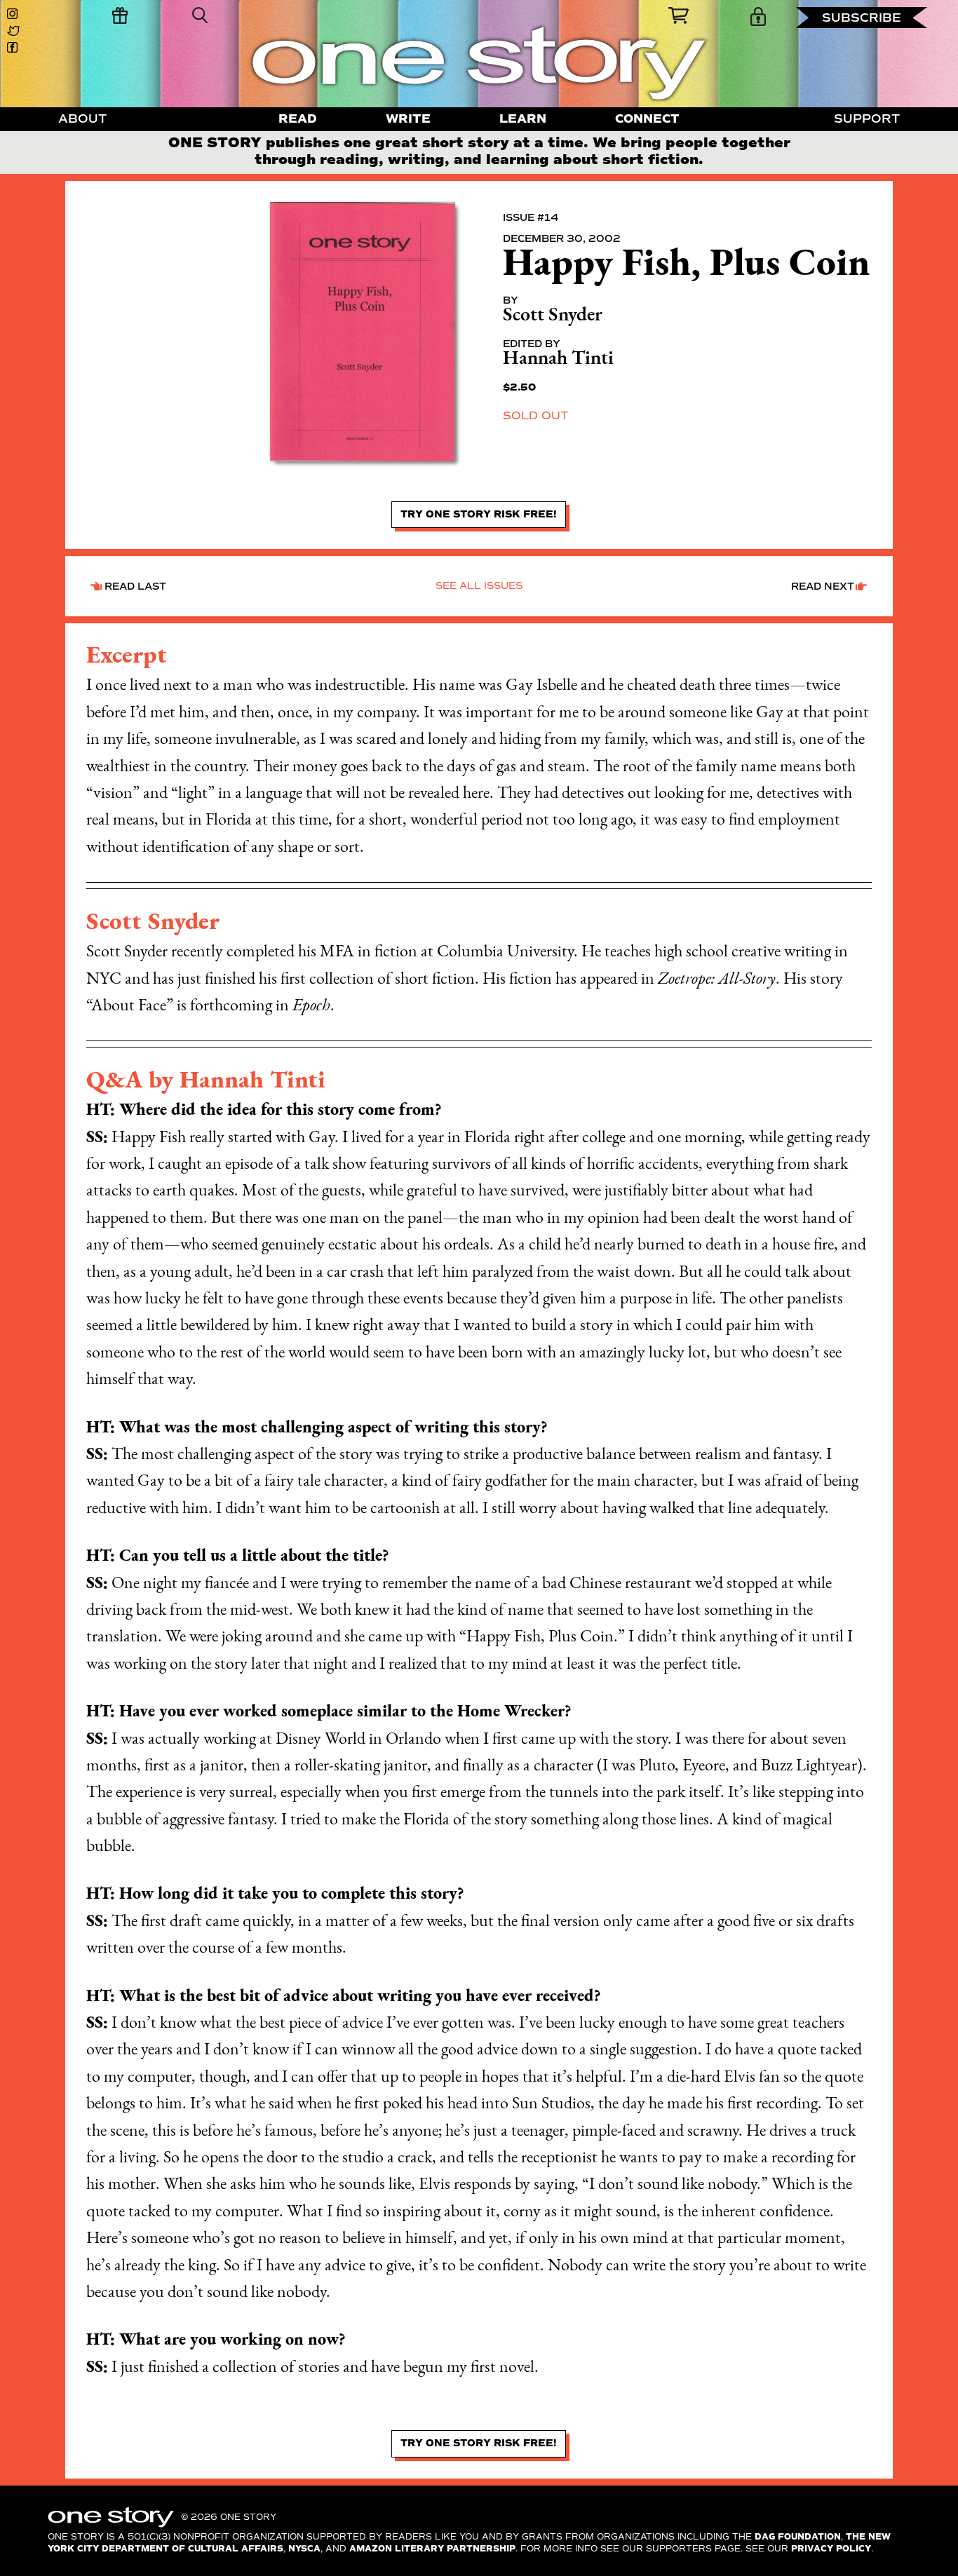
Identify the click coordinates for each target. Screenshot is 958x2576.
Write (408, 119)
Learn (523, 119)
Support (867, 119)
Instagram (15, 14)
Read (298, 119)
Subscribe (862, 18)
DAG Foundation (798, 2537)
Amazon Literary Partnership (432, 2549)
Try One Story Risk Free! (479, 514)
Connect (647, 119)
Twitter (15, 31)
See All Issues (479, 586)
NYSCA (304, 2549)
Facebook (15, 48)
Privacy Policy (831, 2549)
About (82, 119)
